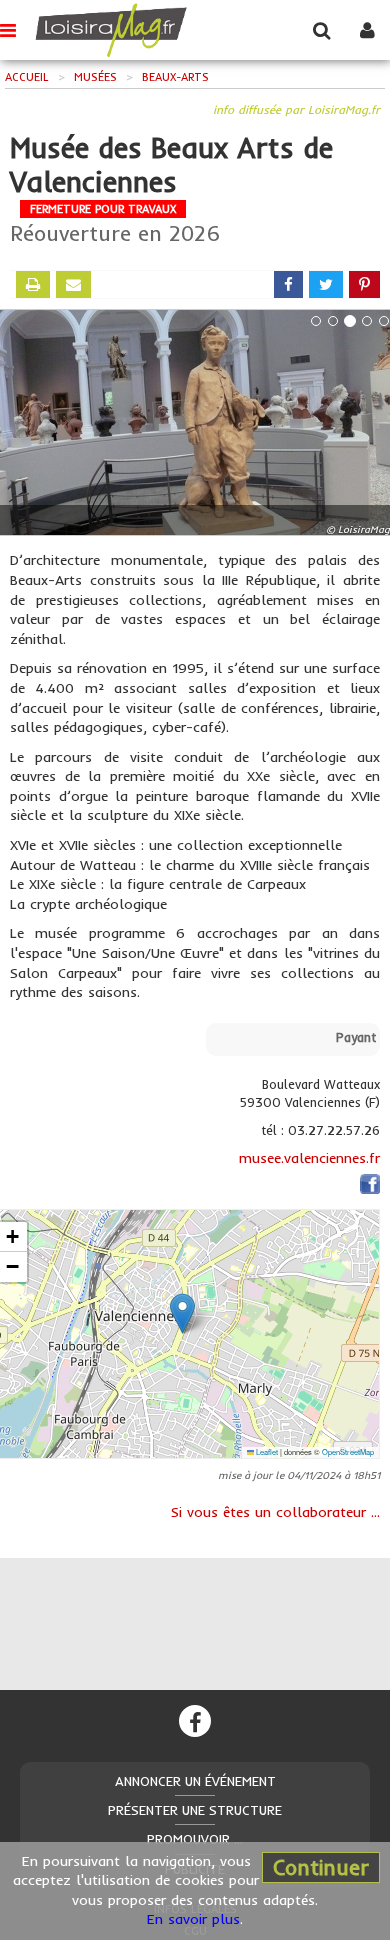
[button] (182, 1313)
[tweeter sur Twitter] (326, 284)
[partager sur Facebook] (288, 284)
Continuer (321, 1867)
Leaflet (266, 1451)
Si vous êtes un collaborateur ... (275, 1512)
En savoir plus (193, 1919)
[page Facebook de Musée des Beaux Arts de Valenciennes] (370, 1188)
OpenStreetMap (348, 1451)
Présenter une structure (195, 1810)
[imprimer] (33, 284)
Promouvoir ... (195, 1839)
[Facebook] (195, 1721)
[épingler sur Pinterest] (364, 284)
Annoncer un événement (195, 1781)
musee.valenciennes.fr (309, 1158)
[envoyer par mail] (73, 284)
